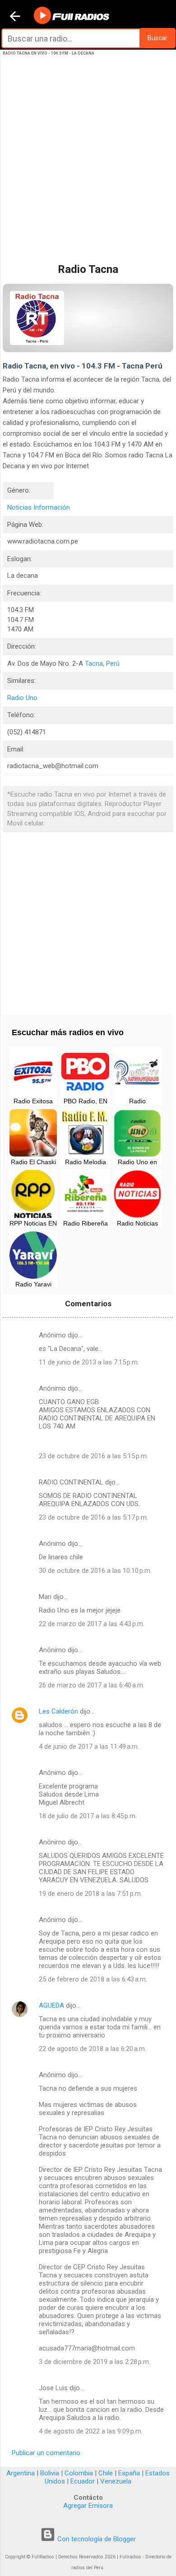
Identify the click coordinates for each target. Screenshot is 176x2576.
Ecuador (83, 2481)
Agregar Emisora (88, 2506)
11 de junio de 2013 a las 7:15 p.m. (89, 1362)
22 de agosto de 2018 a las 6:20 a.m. (93, 2049)
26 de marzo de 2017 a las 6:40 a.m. (92, 1685)
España (129, 2473)
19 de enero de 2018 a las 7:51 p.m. (90, 1894)
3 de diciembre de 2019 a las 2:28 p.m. (95, 2362)
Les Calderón (58, 1711)
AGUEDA (51, 2005)
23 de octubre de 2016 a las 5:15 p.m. (93, 1456)
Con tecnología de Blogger (96, 2539)
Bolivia (50, 2473)
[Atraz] (15, 17)
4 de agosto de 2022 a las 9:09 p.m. (91, 2431)
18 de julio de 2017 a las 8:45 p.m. (88, 1816)
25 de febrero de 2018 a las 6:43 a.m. (93, 1979)
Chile (106, 2473)
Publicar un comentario (46, 2453)
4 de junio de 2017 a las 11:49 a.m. (89, 1747)
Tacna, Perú (102, 664)
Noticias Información (39, 507)
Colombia (79, 2473)
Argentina (21, 2473)
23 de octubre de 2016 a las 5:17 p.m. (93, 1517)
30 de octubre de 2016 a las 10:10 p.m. (95, 1571)
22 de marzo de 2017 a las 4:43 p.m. (92, 1624)
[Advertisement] (88, 166)
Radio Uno (22, 698)
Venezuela (116, 2481)
